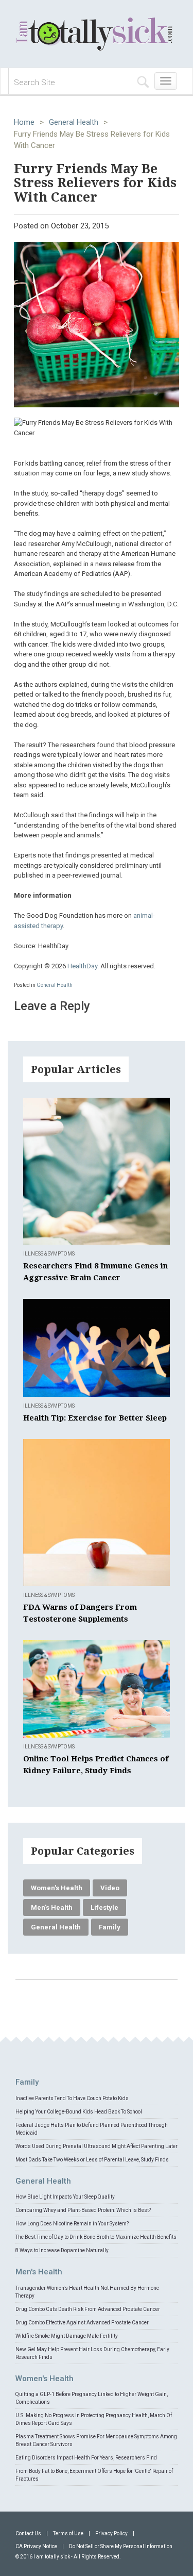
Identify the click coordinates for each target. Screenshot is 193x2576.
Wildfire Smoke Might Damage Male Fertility (67, 2336)
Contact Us (28, 2533)
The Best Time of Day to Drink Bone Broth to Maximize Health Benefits (96, 2237)
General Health (74, 122)
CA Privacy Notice (36, 2546)
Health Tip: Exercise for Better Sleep (95, 1418)
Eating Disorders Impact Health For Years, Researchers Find (86, 2458)
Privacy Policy (111, 2533)
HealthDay (82, 966)
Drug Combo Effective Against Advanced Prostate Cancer (82, 2323)
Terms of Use (68, 2533)
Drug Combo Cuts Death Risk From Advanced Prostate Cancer (88, 2309)
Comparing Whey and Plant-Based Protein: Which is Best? (83, 2210)
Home (24, 122)
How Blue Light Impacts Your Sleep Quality (65, 2197)
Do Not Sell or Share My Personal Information (121, 2546)
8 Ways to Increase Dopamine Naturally (62, 2250)
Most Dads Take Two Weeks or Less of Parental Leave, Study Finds (92, 2160)
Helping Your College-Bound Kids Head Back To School (79, 2112)
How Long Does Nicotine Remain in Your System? (72, 2224)
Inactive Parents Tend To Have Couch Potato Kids (72, 2098)
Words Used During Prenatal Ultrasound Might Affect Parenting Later (97, 2146)
